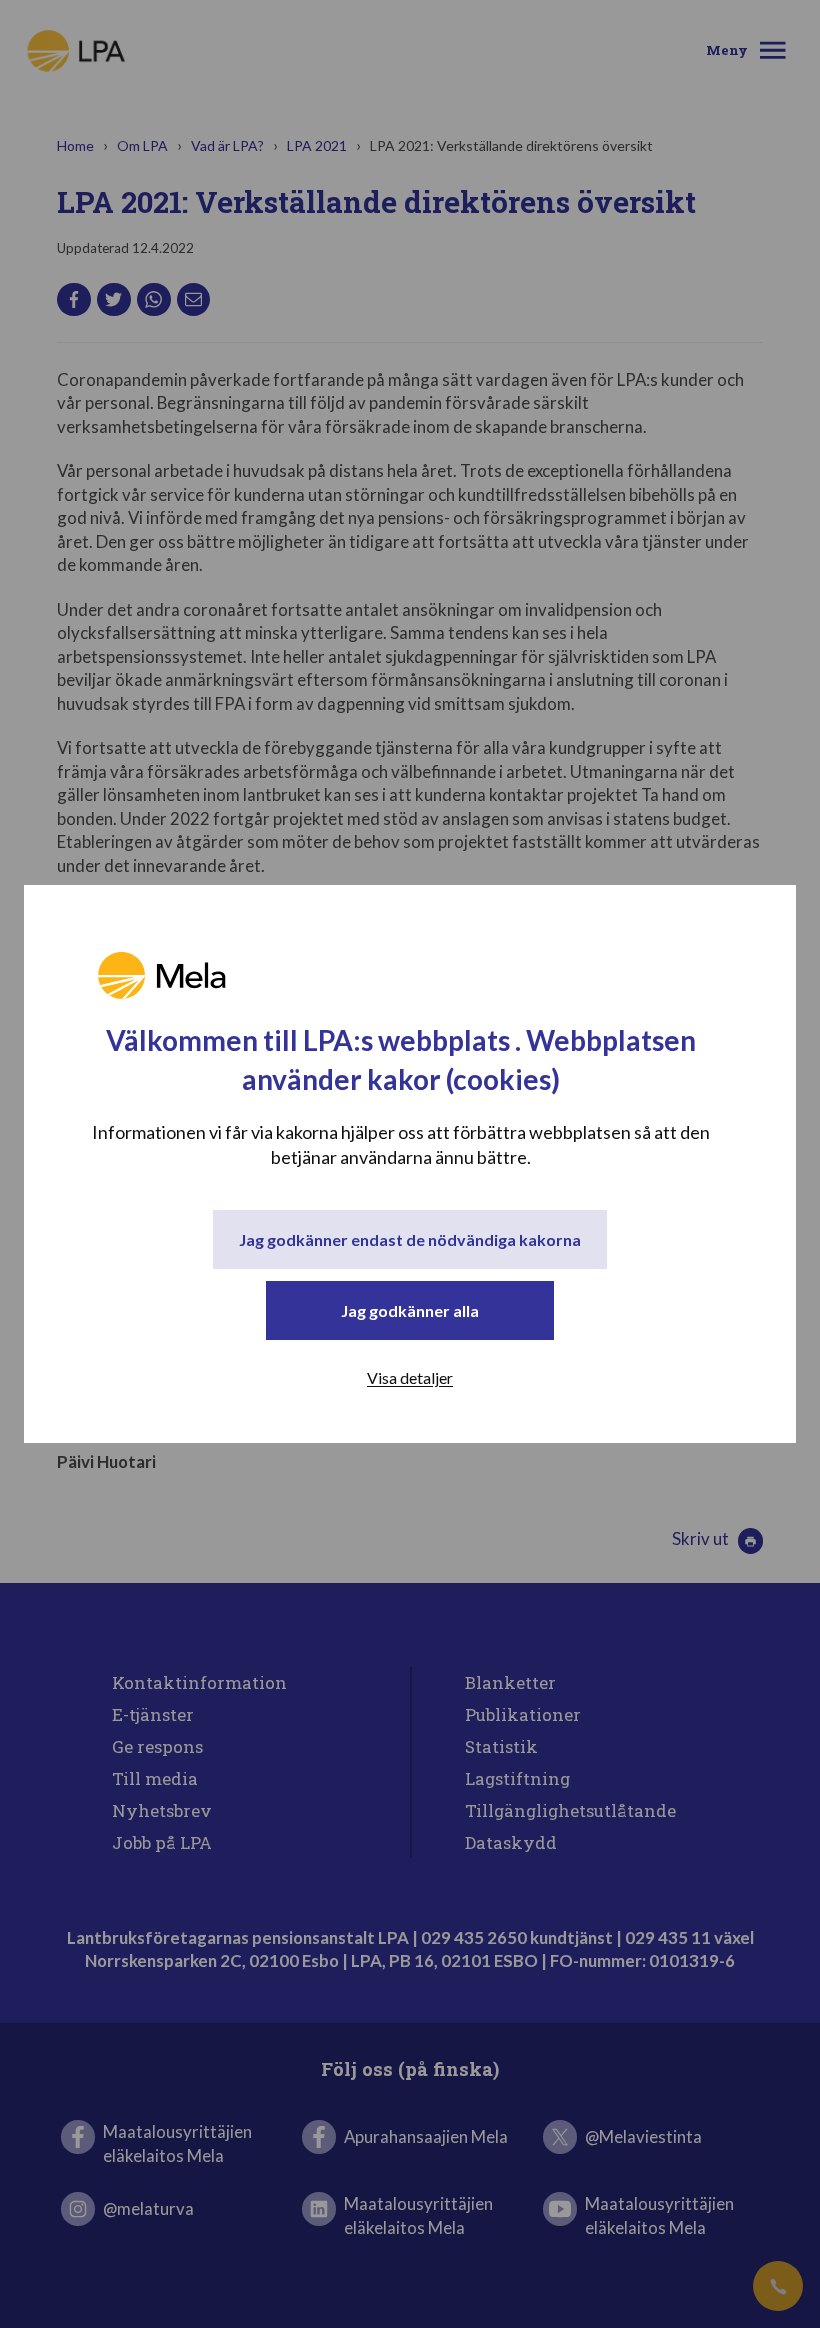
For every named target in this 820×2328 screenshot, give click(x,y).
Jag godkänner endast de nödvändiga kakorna (410, 1239)
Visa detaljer (410, 1377)
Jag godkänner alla (410, 1310)
